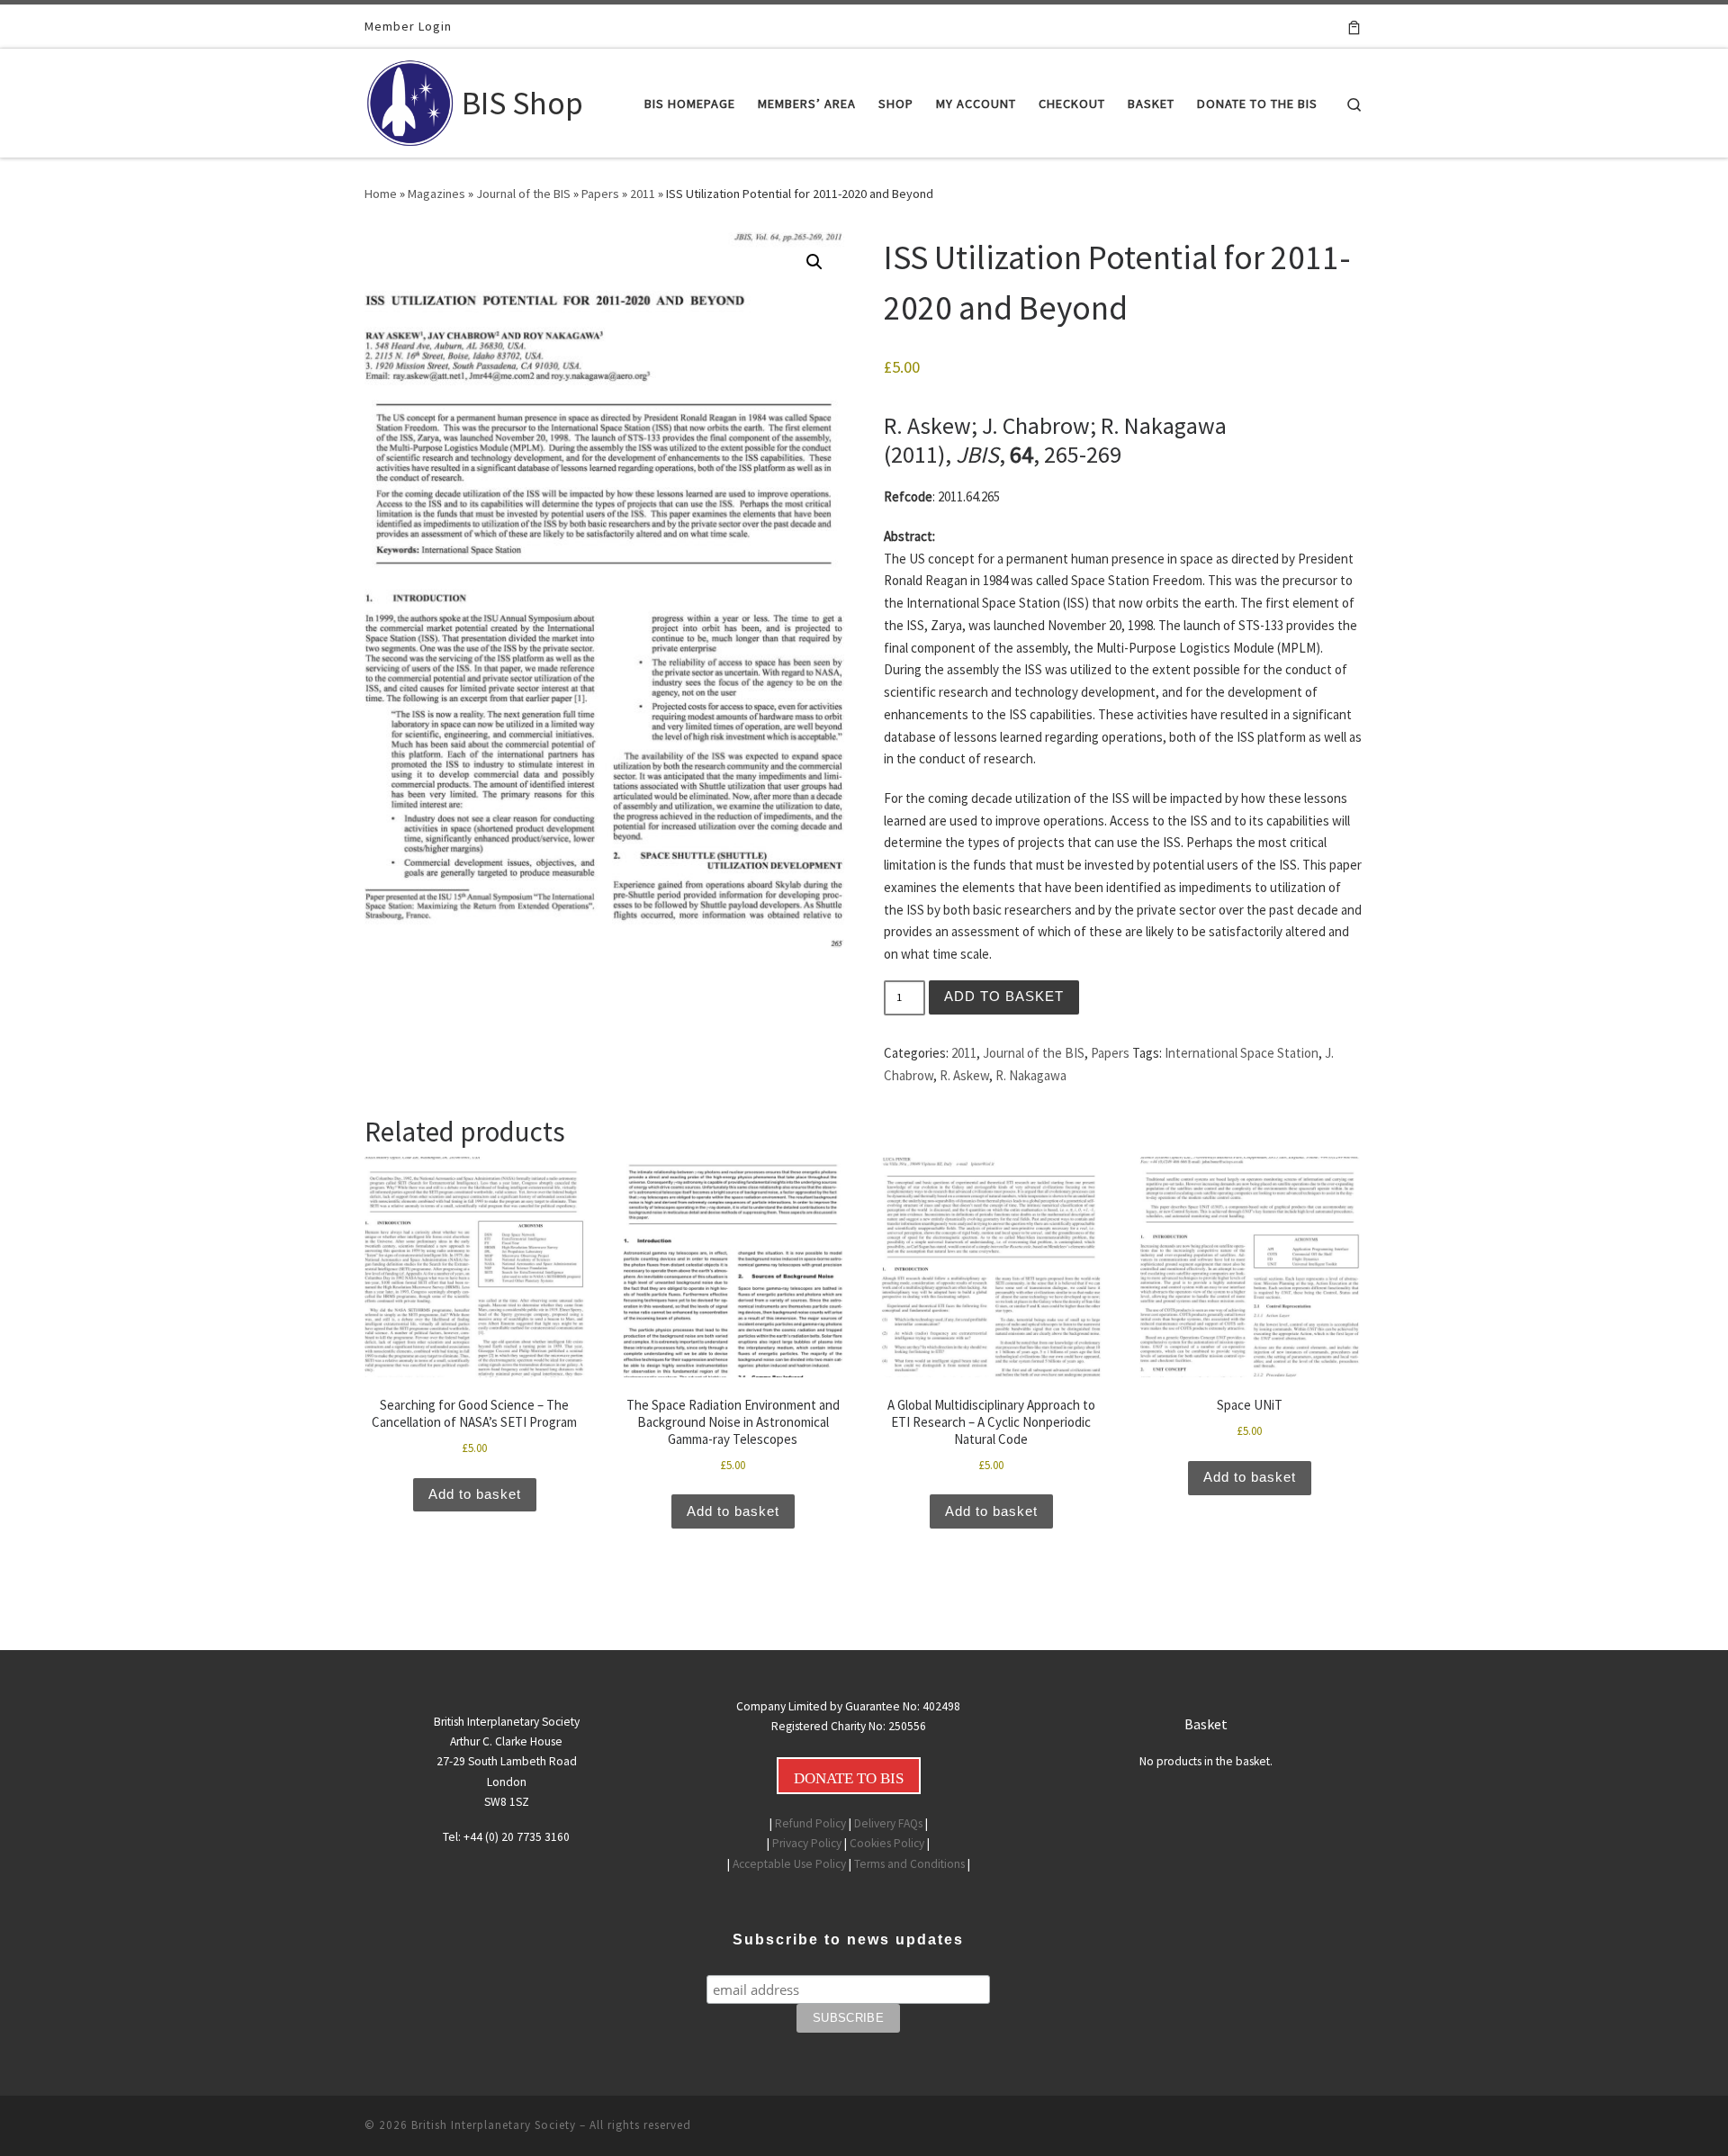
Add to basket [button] (475, 1494)
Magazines (436, 194)
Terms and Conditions (909, 1864)
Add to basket (1004, 996)
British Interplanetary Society (494, 2125)
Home (381, 194)
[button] (814, 262)
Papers (600, 194)
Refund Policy (810, 1823)
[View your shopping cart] (1354, 26)
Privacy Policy (807, 1843)
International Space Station (1242, 1053)
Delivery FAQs (888, 1823)
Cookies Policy (887, 1843)
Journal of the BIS (523, 194)
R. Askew (964, 1075)
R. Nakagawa (1031, 1075)
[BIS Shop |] (410, 99)
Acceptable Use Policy (789, 1864)
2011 (643, 194)
